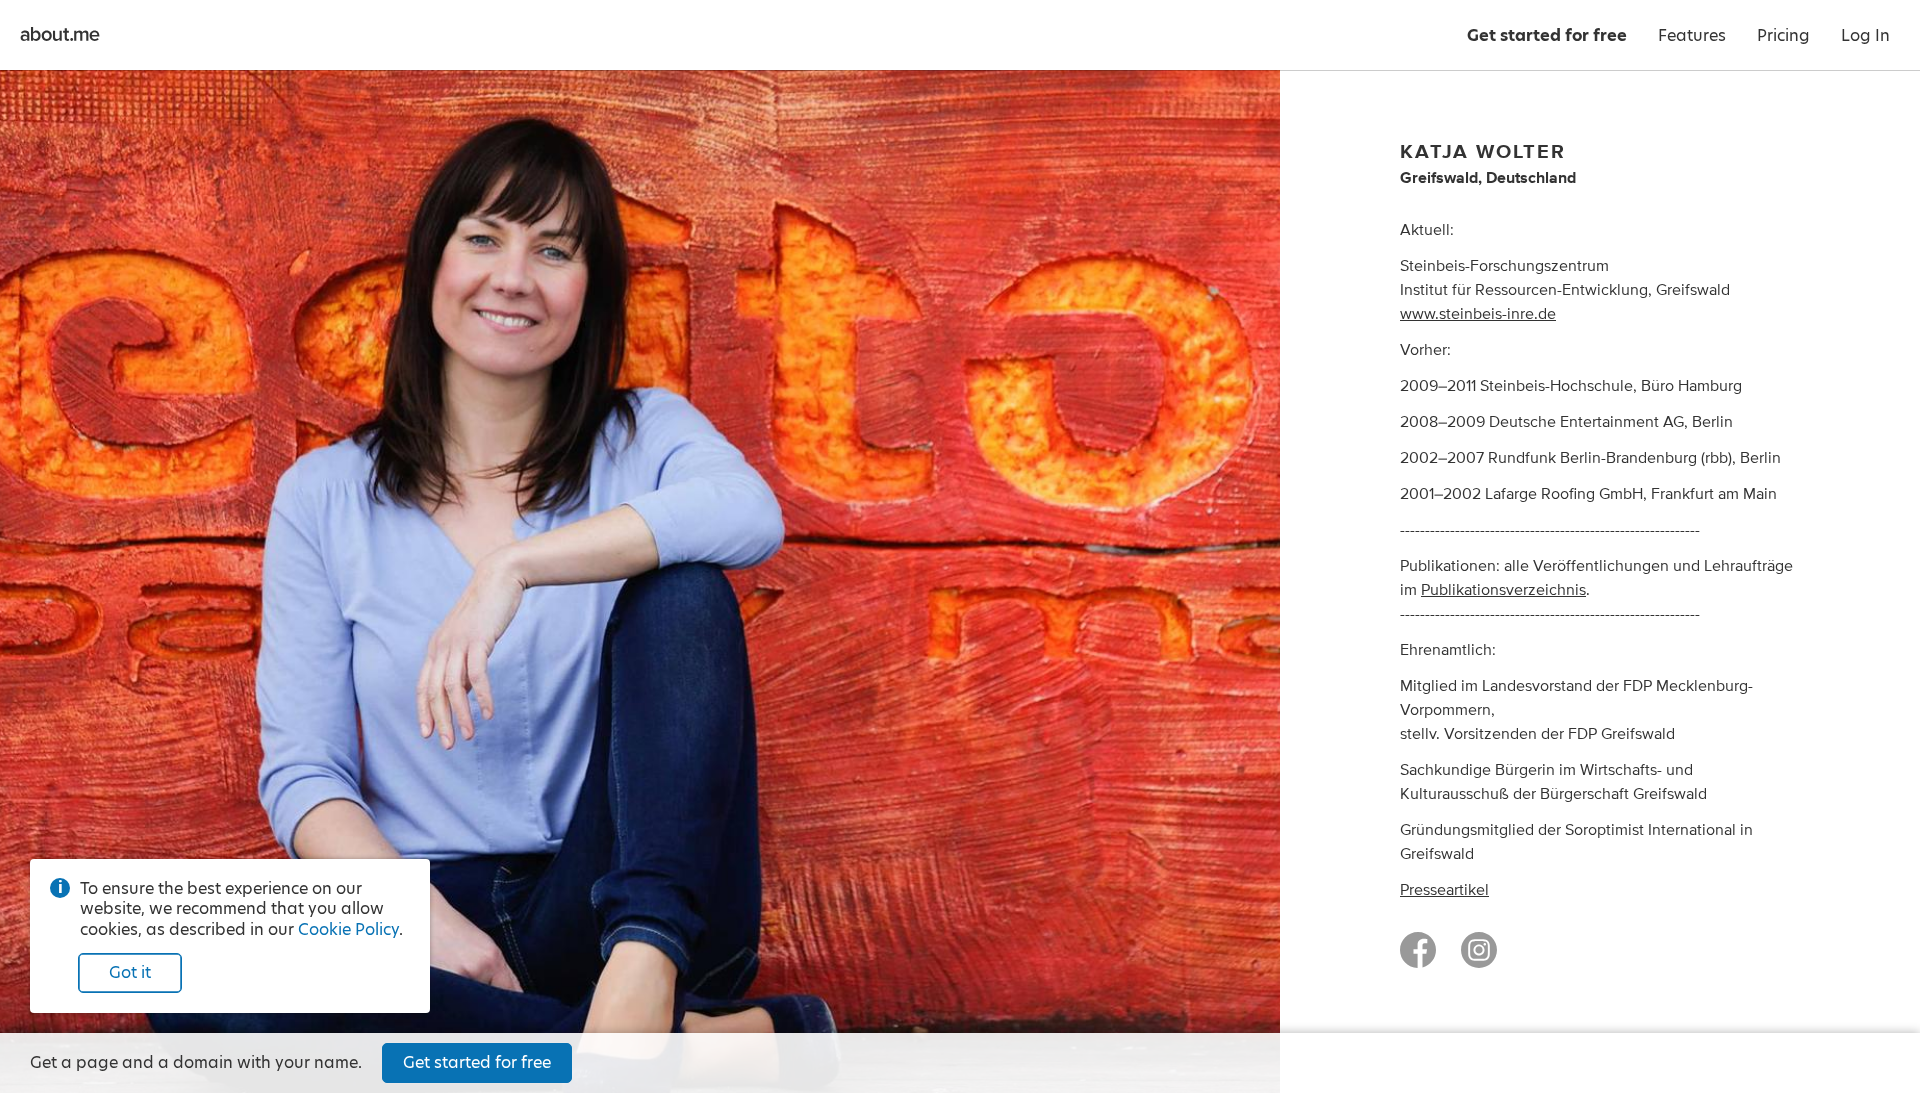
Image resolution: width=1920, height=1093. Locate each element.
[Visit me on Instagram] (1479, 959)
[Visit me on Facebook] (1418, 959)
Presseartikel (1444, 890)
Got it (130, 972)
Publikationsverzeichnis (1503, 590)
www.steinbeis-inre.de (1478, 314)
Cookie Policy (348, 929)
